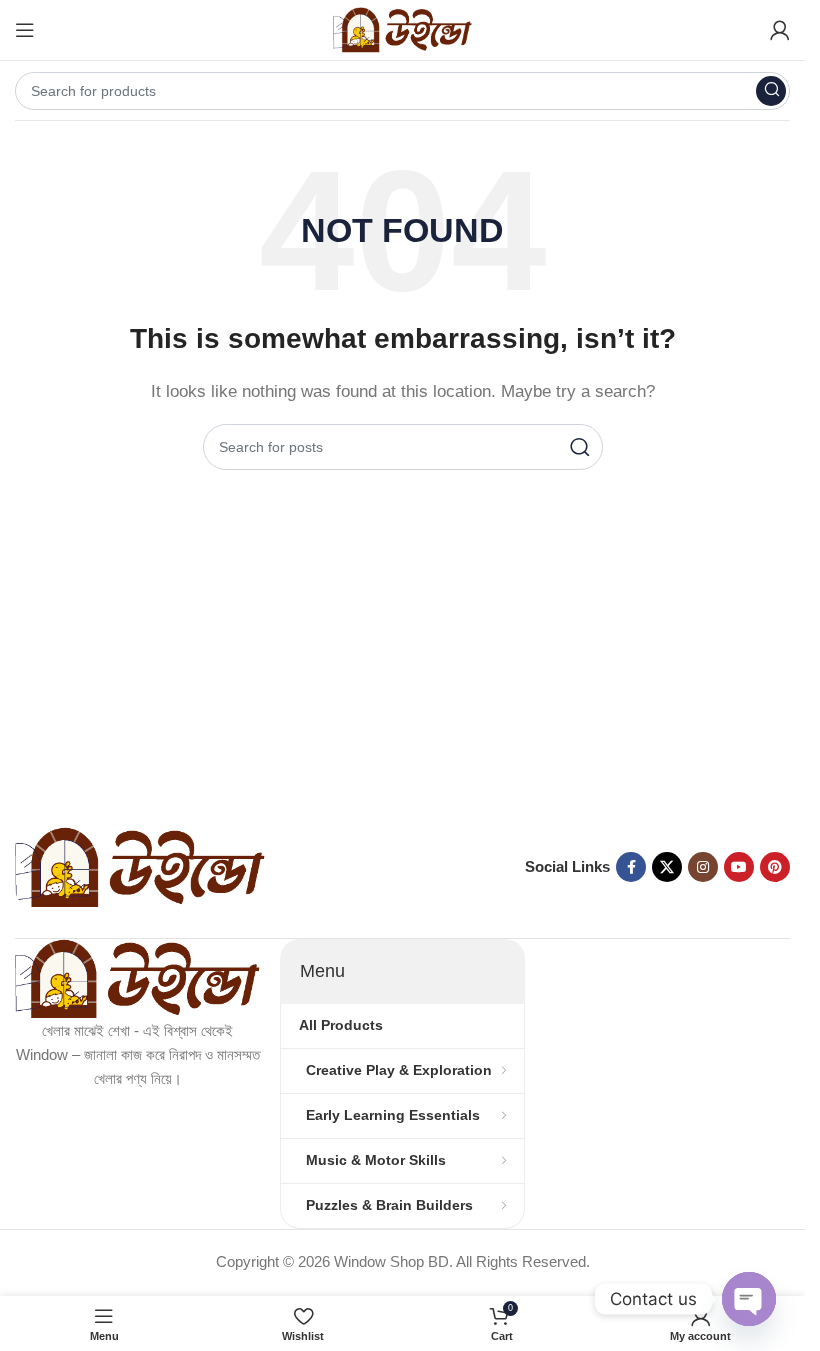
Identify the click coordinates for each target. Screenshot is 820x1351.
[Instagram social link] (703, 867)
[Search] (771, 91)
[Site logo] (403, 28)
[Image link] (140, 865)
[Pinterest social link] (775, 867)
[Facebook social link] (631, 867)
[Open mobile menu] (25, 30)
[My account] (780, 30)
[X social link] (667, 867)
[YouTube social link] (739, 867)
